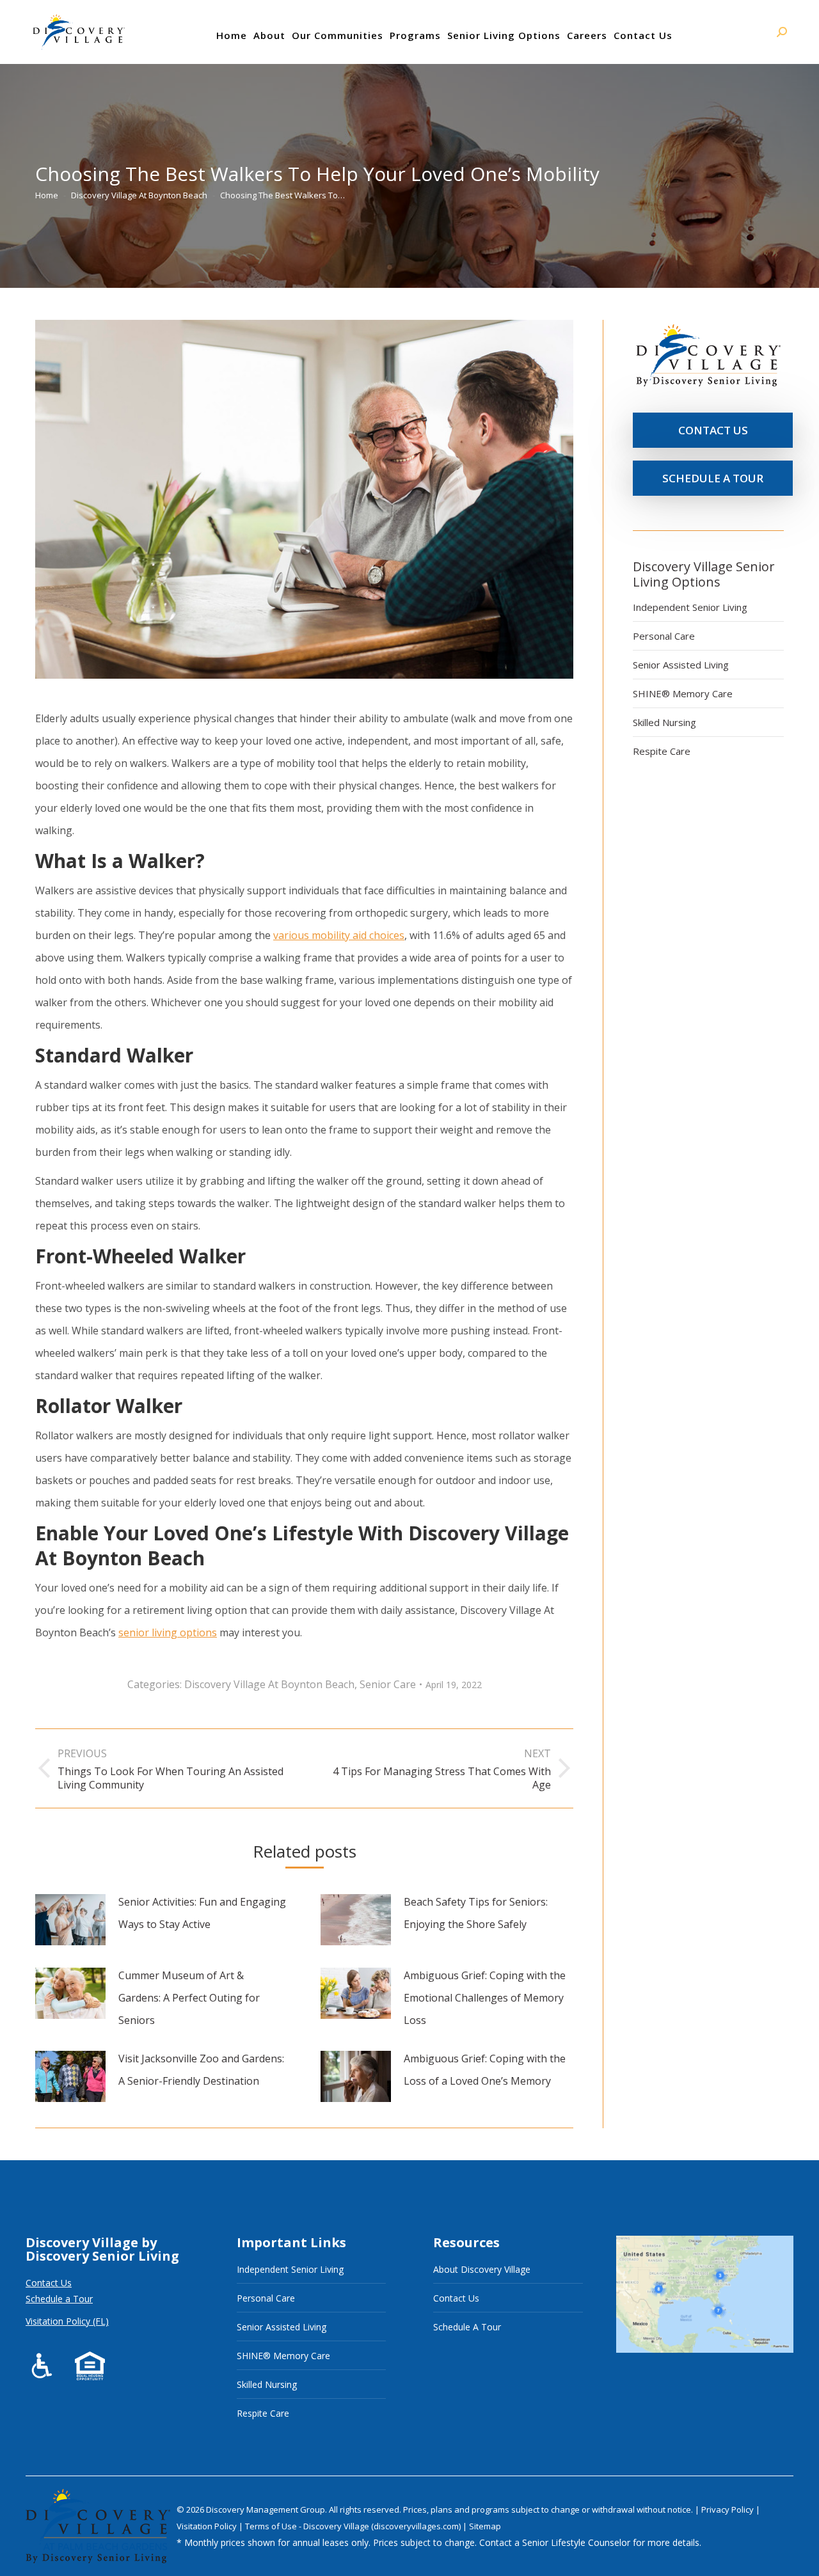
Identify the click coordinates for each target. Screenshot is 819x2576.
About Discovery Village (482, 2269)
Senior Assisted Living (681, 665)
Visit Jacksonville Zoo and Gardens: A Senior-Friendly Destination (201, 2070)
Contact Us (49, 2283)
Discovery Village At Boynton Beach (269, 1684)
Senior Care (388, 1684)
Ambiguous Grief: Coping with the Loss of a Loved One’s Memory (485, 2070)
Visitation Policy (208, 2526)
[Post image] (70, 1920)
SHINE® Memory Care (683, 693)
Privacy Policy (728, 2509)
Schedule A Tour (467, 2327)
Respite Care (662, 751)
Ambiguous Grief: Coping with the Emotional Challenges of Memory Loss (485, 1998)
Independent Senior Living (690, 607)
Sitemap (485, 2526)
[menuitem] (232, 35)
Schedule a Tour (59, 2299)
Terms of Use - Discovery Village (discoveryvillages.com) (353, 2526)
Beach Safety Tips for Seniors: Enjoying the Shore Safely (476, 1913)
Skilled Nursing (664, 722)
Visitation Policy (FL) (67, 2321)
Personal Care (664, 636)
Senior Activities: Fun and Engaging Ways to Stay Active (202, 1913)
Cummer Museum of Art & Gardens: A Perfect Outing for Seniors (189, 1998)
